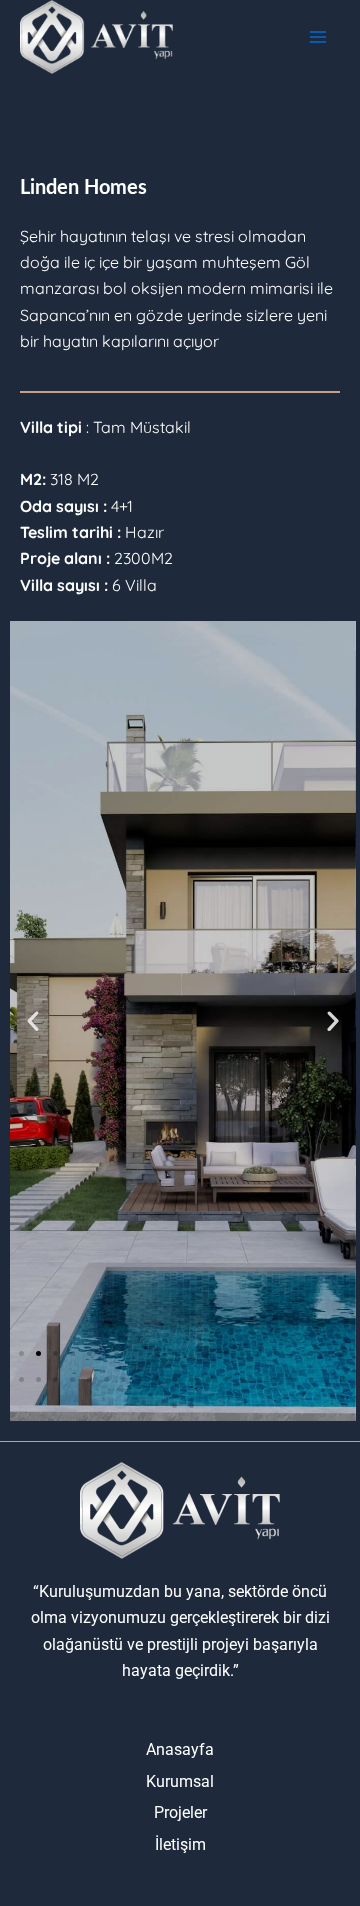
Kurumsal (180, 1781)
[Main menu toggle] (318, 37)
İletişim (180, 1844)
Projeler (180, 1812)
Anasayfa (180, 1749)
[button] (33, 1021)
